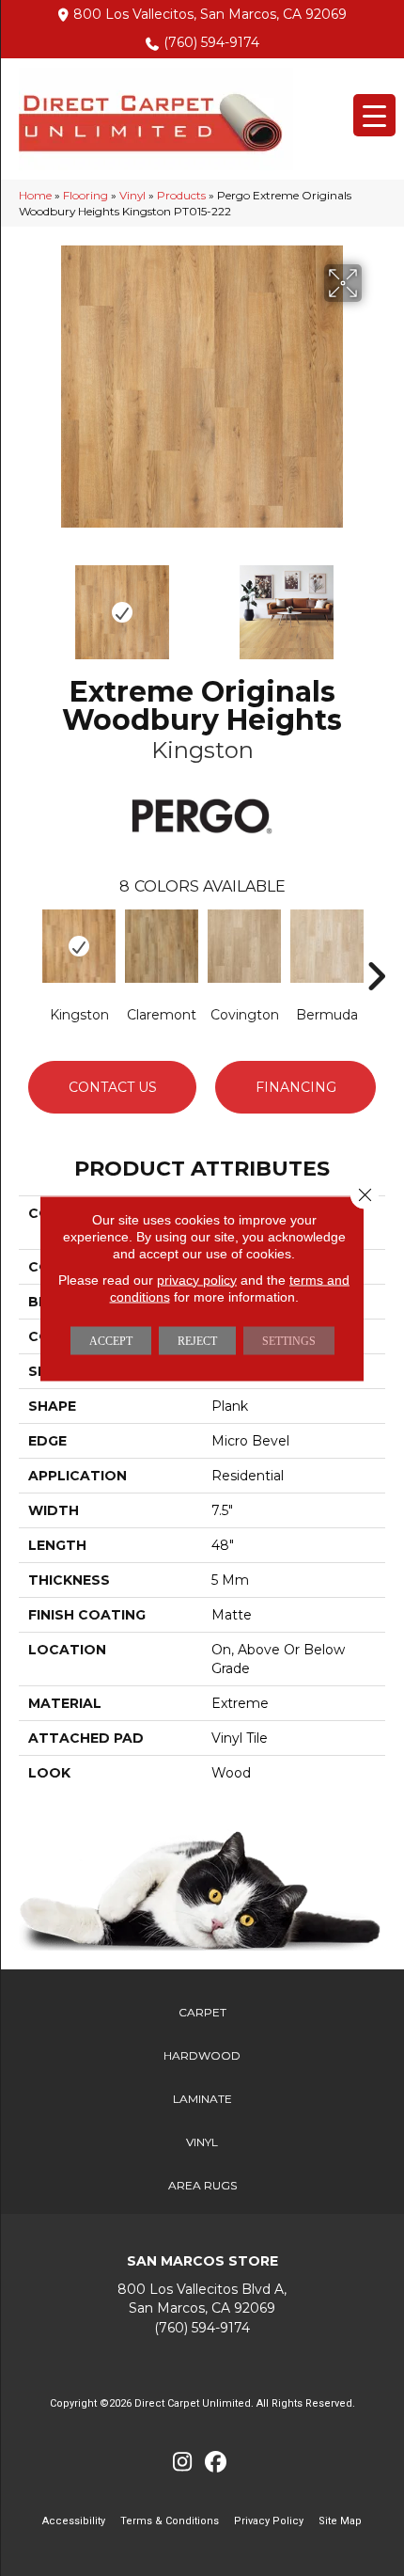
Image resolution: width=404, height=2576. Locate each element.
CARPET (202, 2012)
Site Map (340, 2521)
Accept (111, 1340)
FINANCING (296, 1087)
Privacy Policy (269, 2521)
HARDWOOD (202, 2055)
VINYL (202, 2142)
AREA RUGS (202, 2185)
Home (35, 195)
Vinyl (132, 195)
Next (376, 603)
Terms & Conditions (170, 2521)
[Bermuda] (327, 946)
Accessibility (74, 2521)
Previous (28, 603)
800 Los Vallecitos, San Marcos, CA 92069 (210, 14)
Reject (197, 1340)
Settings (289, 1340)
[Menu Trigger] (374, 115)
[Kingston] (79, 946)
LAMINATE (202, 2099)
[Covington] (244, 946)
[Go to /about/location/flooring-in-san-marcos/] (202, 2299)
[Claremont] (162, 946)
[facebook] (216, 2463)
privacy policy (197, 1279)
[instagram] (183, 2463)
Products (181, 195)
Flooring (85, 195)
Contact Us (113, 1087)
